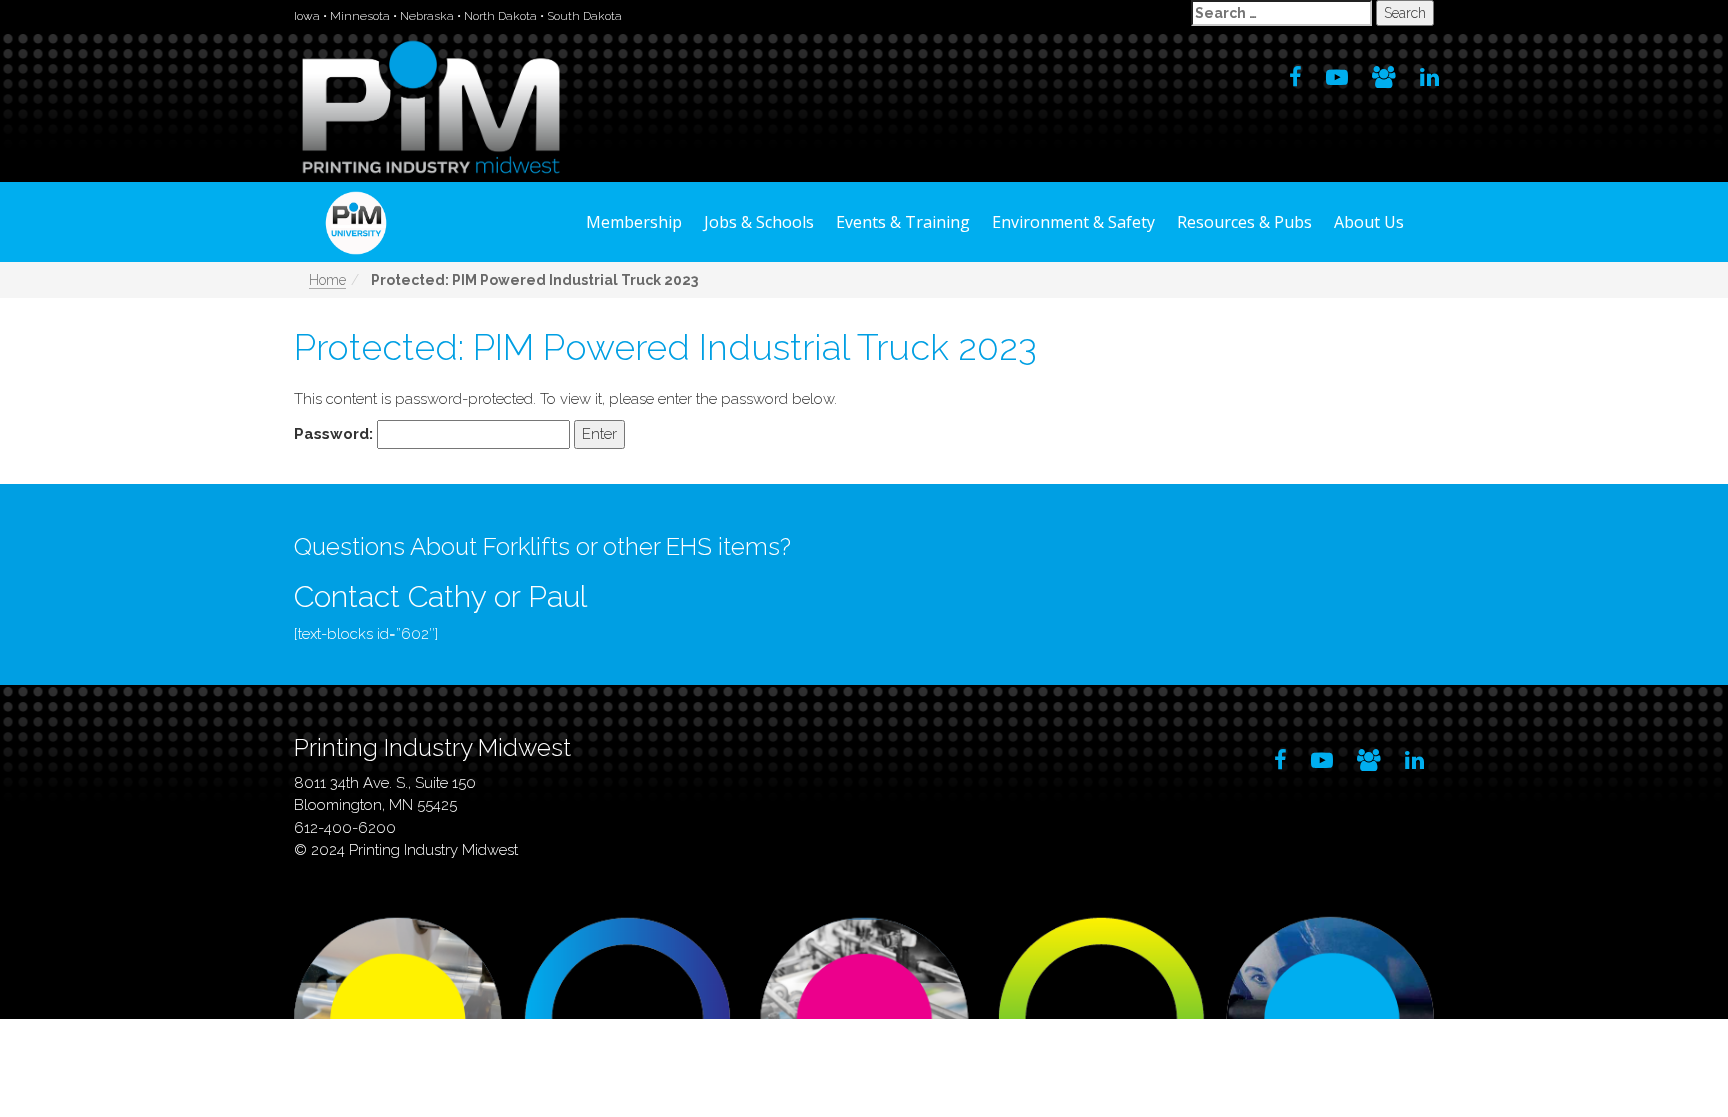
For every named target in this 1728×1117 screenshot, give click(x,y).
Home (327, 280)
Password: (335, 434)
